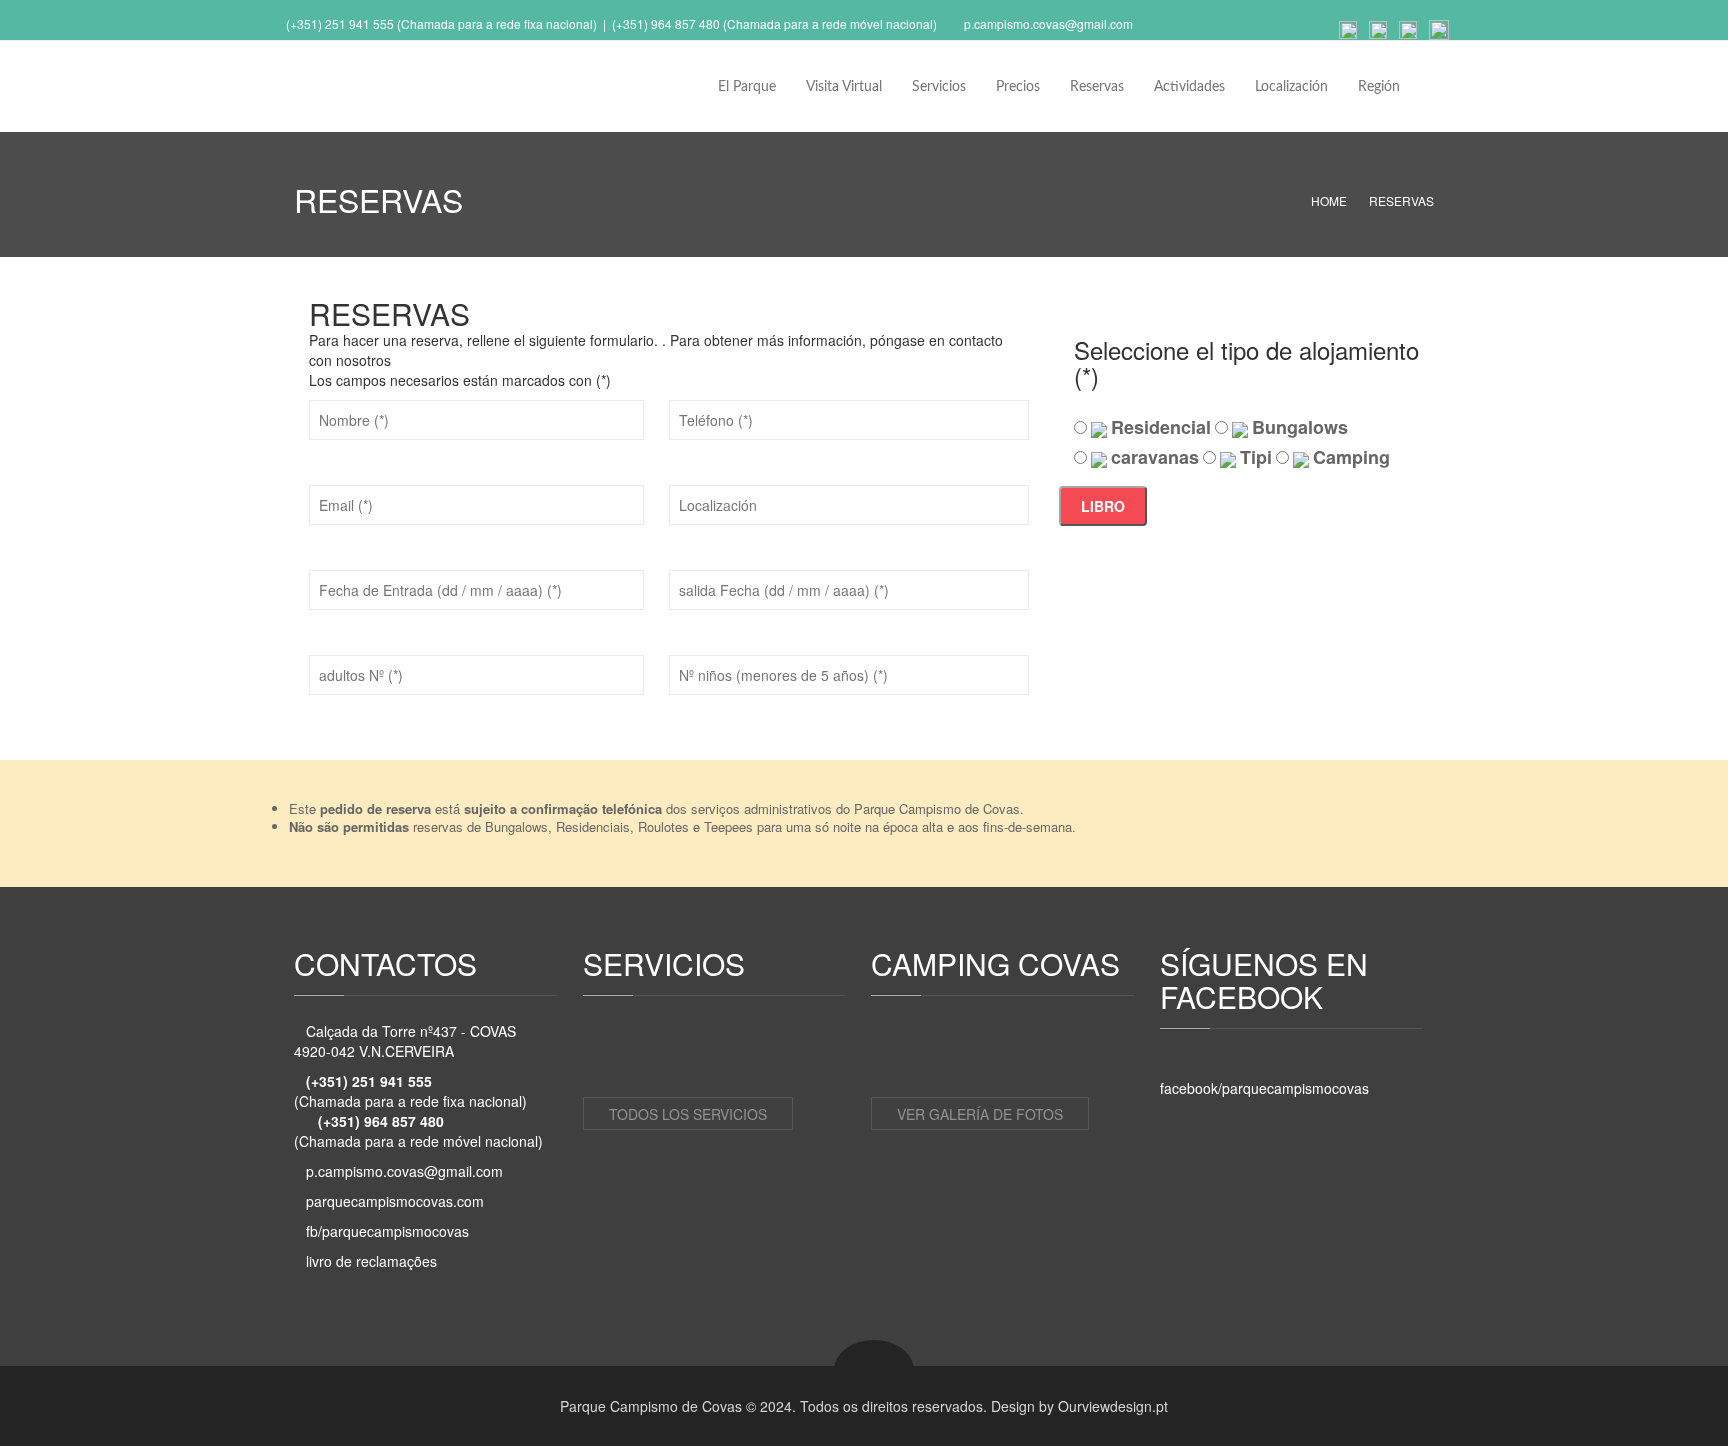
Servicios (939, 87)
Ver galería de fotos (980, 1114)
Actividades (1189, 87)
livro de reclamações (371, 1261)
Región (1379, 87)
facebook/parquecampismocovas (1264, 1088)
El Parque (747, 87)
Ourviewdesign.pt (1113, 1406)
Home (1329, 200)
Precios (1018, 87)
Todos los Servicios (688, 1114)
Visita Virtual (844, 87)
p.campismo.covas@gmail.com (1048, 23)
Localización (1291, 87)
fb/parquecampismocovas (387, 1231)
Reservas (1097, 87)
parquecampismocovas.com (395, 1201)
